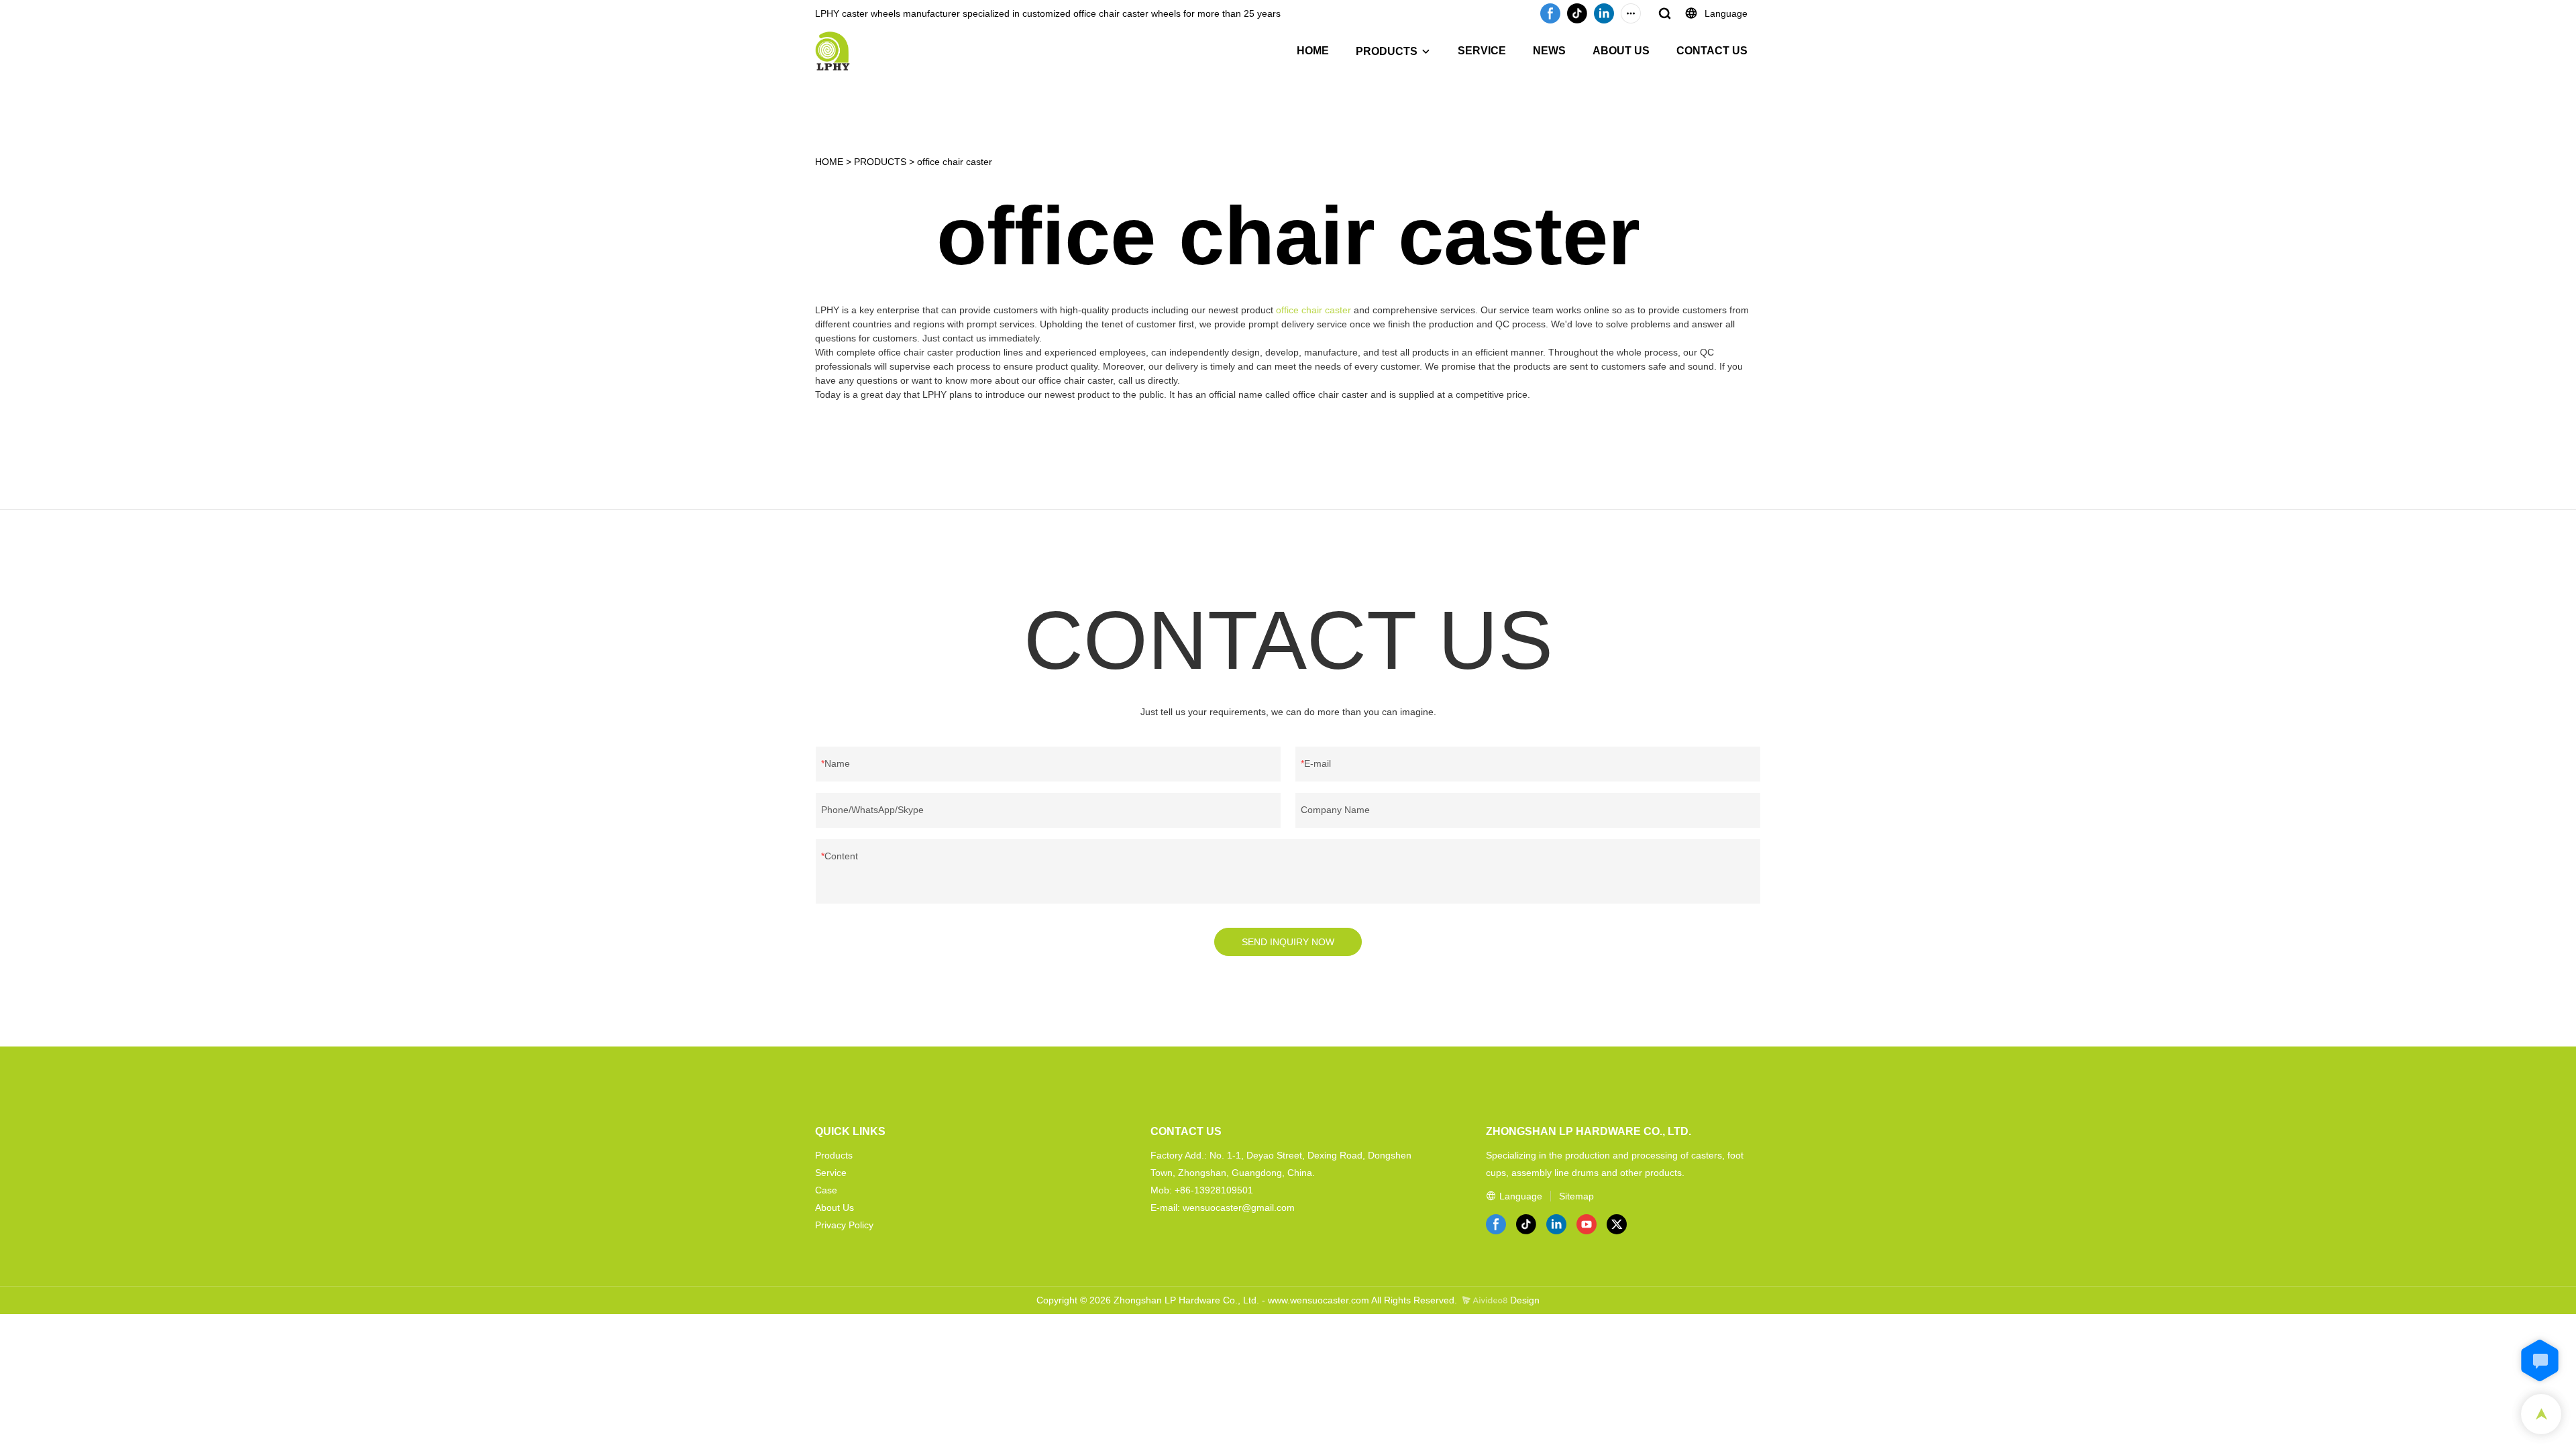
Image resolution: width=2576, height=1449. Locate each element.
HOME (1313, 51)
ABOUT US (1621, 51)
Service (831, 1173)
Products (834, 1155)
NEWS (1549, 51)
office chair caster (955, 162)
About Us (835, 1207)
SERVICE (1482, 51)
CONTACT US (1712, 51)
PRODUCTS (1387, 51)
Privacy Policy (844, 1225)
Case (826, 1190)
